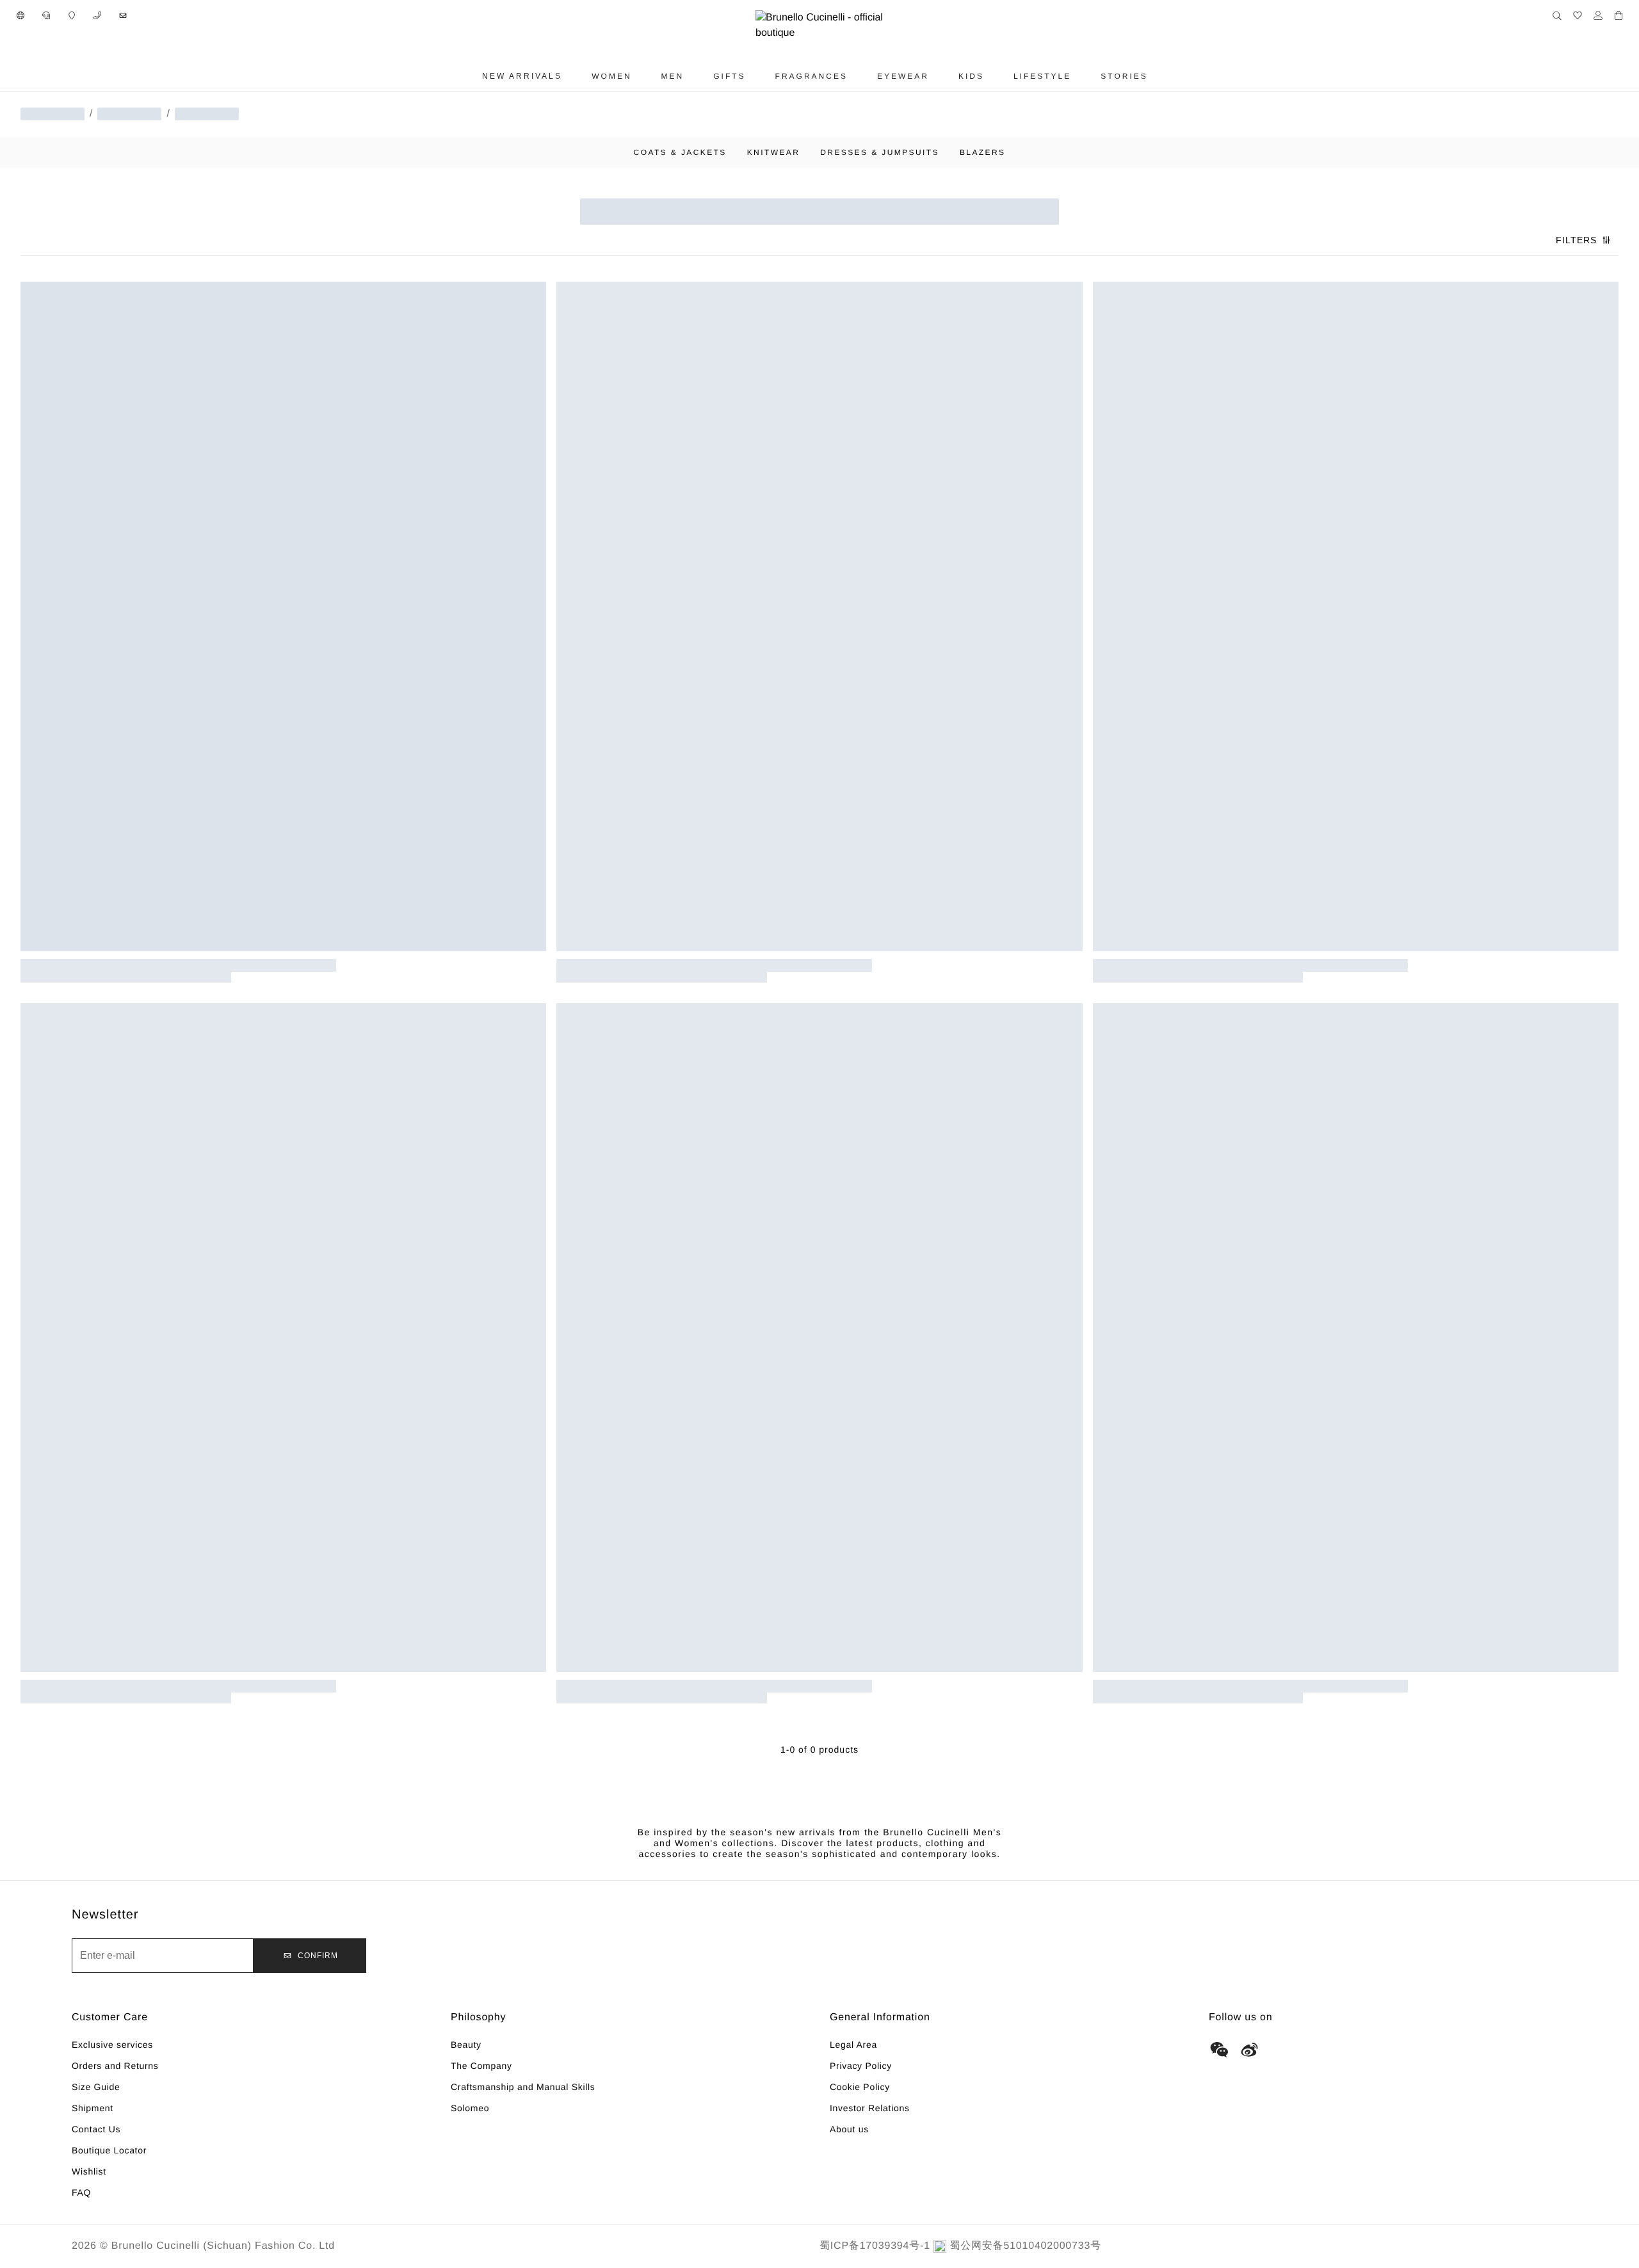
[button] (20, 15)
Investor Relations (870, 2108)
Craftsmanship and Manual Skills (523, 2087)
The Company (481, 2066)
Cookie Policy (860, 2087)
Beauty (466, 2045)
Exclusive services (112, 2045)
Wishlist (89, 2171)
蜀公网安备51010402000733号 (1025, 2246)
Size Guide (96, 2087)
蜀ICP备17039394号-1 (875, 2246)
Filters (1576, 240)
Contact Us (96, 2129)
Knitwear (774, 152)
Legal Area (853, 2045)
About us (849, 2129)
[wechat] (1219, 2050)
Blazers (983, 152)
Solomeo (470, 2108)
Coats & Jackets (680, 152)
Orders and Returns (115, 2066)
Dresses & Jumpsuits (880, 152)
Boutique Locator (109, 2150)
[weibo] (1250, 2050)
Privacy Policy (861, 2066)
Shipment (93, 2108)
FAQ (81, 2192)
